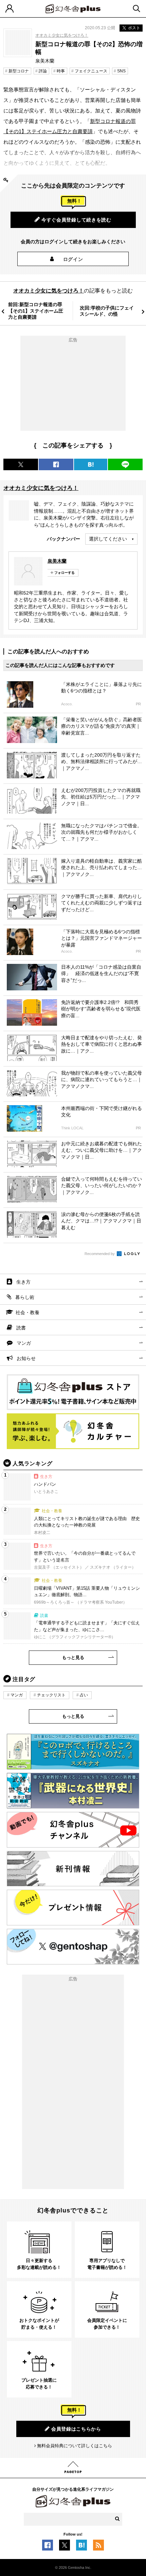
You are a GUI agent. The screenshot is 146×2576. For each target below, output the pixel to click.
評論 (43, 71)
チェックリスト (51, 1695)
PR (138, 704)
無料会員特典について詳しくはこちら (75, 2446)
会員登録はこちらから (76, 2429)
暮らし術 (25, 1297)
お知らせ (26, 1358)
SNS (121, 71)
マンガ (24, 1343)
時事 (61, 71)
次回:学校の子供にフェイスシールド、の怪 (107, 311)
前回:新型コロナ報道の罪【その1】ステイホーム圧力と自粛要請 (36, 311)
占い (84, 1695)
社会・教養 (28, 1312)
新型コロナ (19, 71)
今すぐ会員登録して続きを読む (76, 220)
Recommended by (100, 1254)
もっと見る (73, 1657)
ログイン (73, 259)
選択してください (108, 539)
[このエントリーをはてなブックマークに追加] (81, 2547)
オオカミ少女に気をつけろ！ (62, 35)
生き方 (23, 1282)
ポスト (134, 28)
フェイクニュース (91, 71)
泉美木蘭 (57, 561)
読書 (21, 1328)
